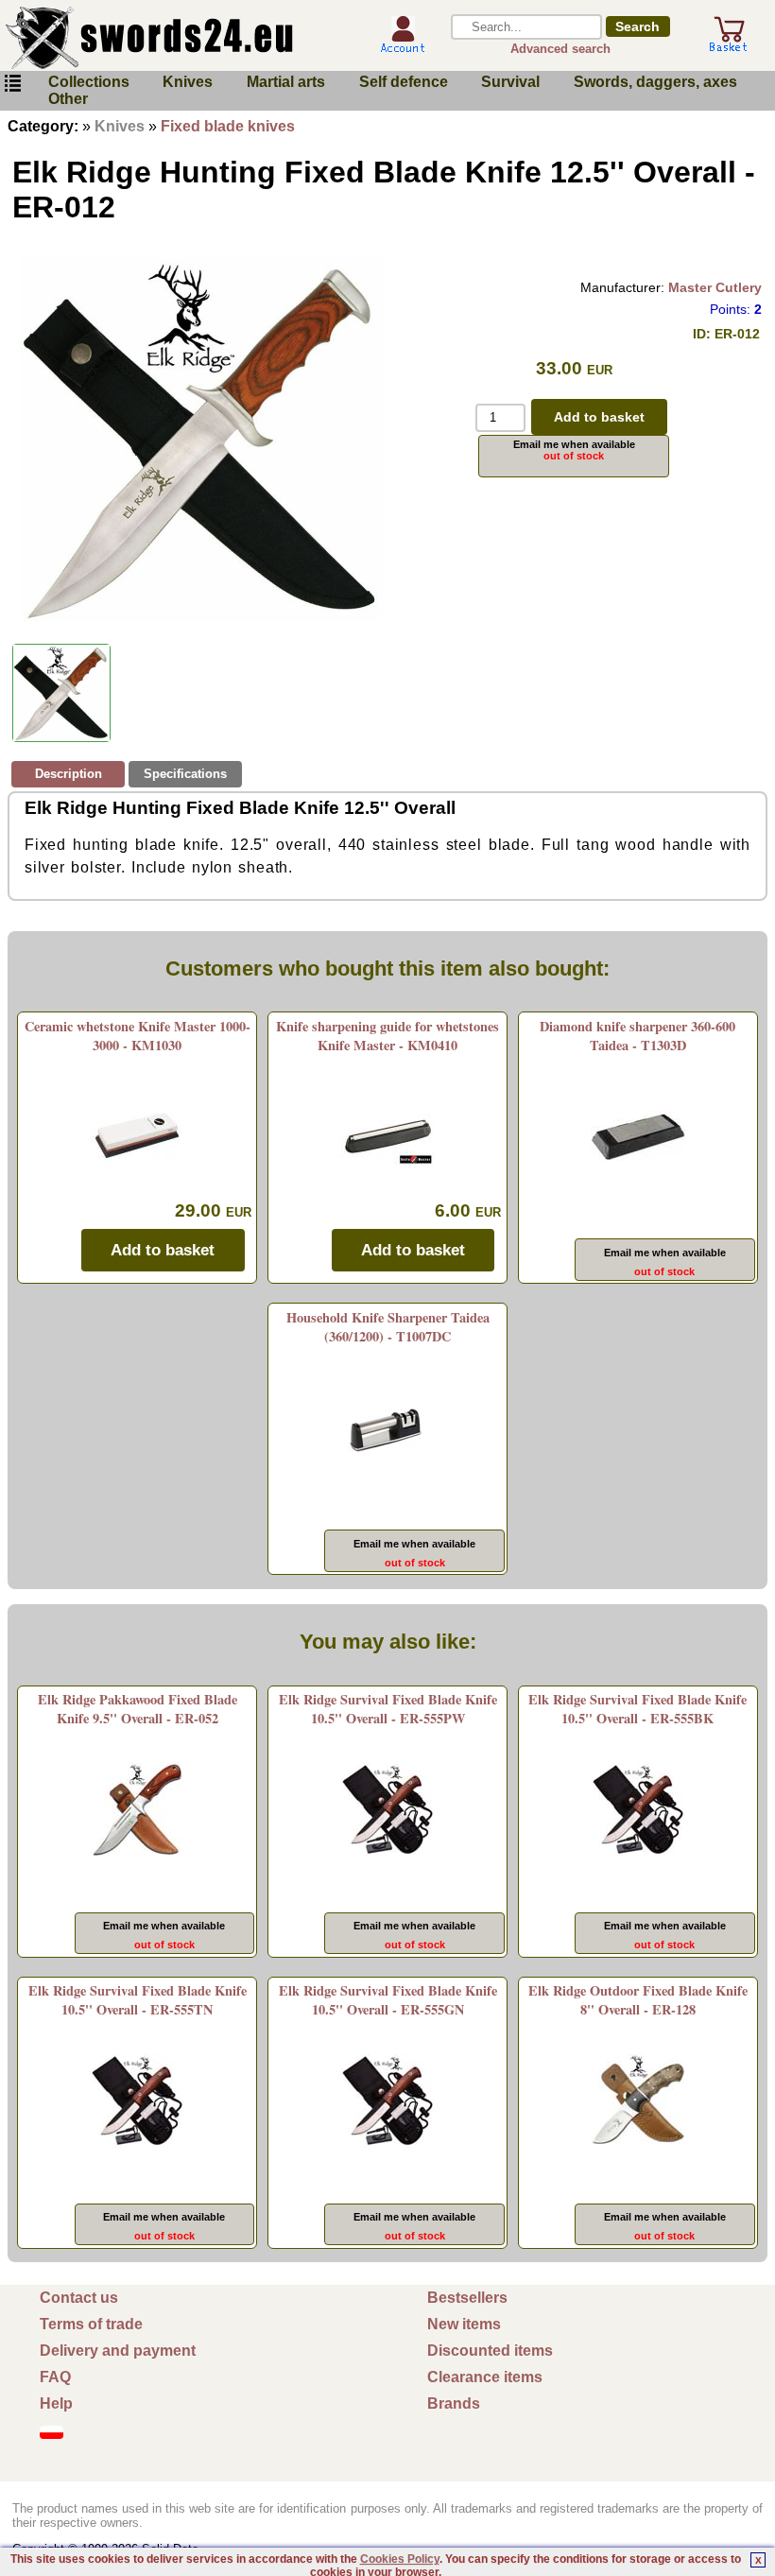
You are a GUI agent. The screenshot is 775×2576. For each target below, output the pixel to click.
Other (68, 99)
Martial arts (286, 82)
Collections (89, 82)
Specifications (185, 774)
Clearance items (485, 2377)
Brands (454, 2403)
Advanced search (560, 49)
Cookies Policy (400, 2559)
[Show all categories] (12, 84)
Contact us (79, 2298)
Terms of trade (91, 2324)
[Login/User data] (403, 46)
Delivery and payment (118, 2351)
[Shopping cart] (729, 45)
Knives (188, 82)
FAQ (55, 2377)
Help (56, 2403)
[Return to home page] (179, 38)
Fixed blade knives (228, 126)
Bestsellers (467, 2298)
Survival (510, 82)
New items (464, 2324)
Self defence (404, 82)
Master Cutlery (715, 287)
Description (69, 774)
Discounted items (490, 2351)
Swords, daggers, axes (655, 82)
